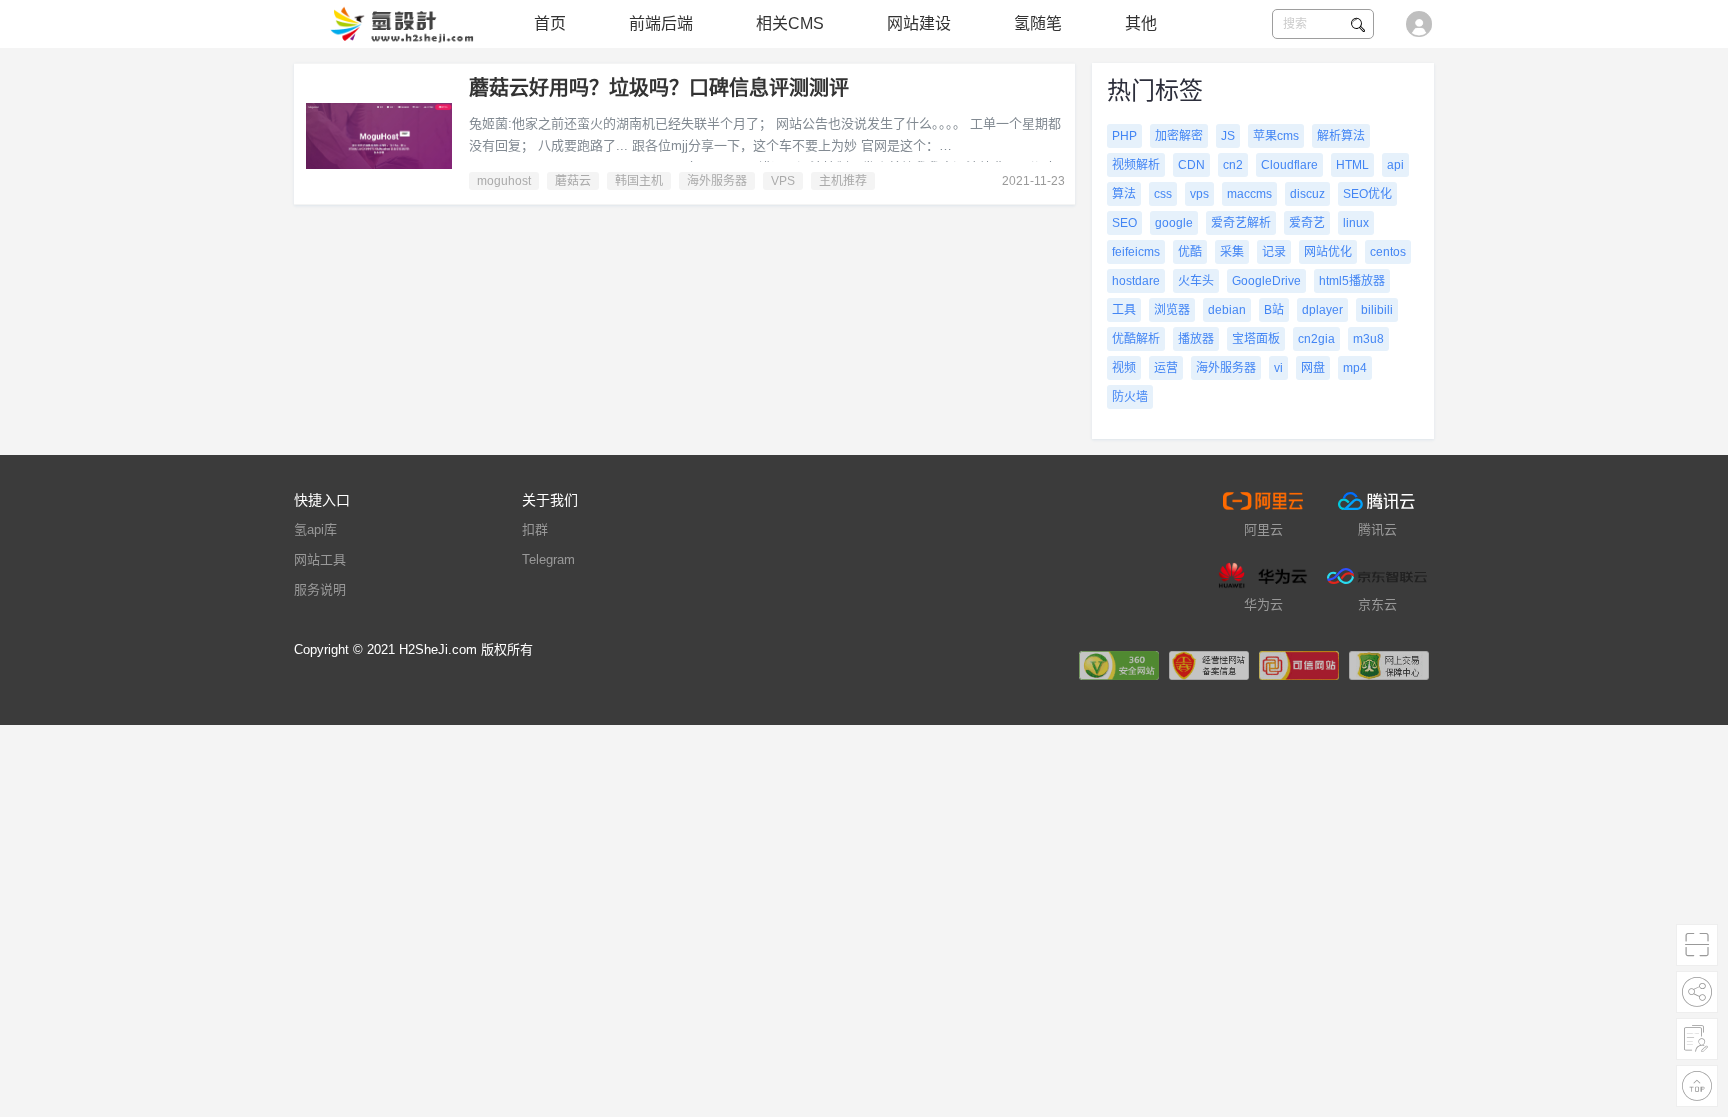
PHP (1124, 136)
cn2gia (1316, 339)
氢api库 (315, 529)
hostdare (1136, 281)
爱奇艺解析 (1241, 223)
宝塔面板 (1256, 339)
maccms (1249, 194)
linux (1356, 223)
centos (1388, 252)
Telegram (548, 559)
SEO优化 (1367, 194)
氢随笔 (1038, 23)
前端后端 (661, 23)
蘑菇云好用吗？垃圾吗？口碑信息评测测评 (659, 88)
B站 (1274, 310)
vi (1278, 368)
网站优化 (1328, 252)
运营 (1166, 368)
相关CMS (790, 23)
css (1163, 194)
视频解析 (1136, 165)
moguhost (504, 181)
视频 (1124, 368)
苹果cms (1276, 136)
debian (1227, 310)
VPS (783, 181)
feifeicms (1136, 252)
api (1395, 165)
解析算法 (1341, 136)
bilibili (1377, 310)
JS (1228, 136)
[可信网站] (1299, 664)
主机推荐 (843, 181)
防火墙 (1130, 397)
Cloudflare (1289, 165)
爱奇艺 (1307, 223)
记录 (1274, 252)
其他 (1141, 23)
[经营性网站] (1209, 664)
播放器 (1196, 339)
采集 (1232, 252)
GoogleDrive (1266, 281)
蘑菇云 (573, 181)
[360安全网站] (1119, 664)
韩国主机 (639, 181)
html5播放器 (1352, 281)
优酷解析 (1136, 339)
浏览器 (1172, 310)
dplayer (1322, 310)
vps (1199, 194)
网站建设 (919, 23)
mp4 (1355, 368)
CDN (1191, 165)
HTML (1352, 165)
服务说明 (320, 589)
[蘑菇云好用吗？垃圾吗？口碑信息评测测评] (379, 136)
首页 (550, 23)
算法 (1124, 194)
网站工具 (320, 559)
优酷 (1190, 252)
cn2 (1233, 165)
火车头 (1196, 281)
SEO (1124, 223)
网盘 (1313, 368)
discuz (1307, 194)
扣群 (535, 529)
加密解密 (1179, 136)
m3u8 (1368, 339)
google (1174, 223)
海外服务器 (717, 181)
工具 (1124, 310)
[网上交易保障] (1389, 664)
